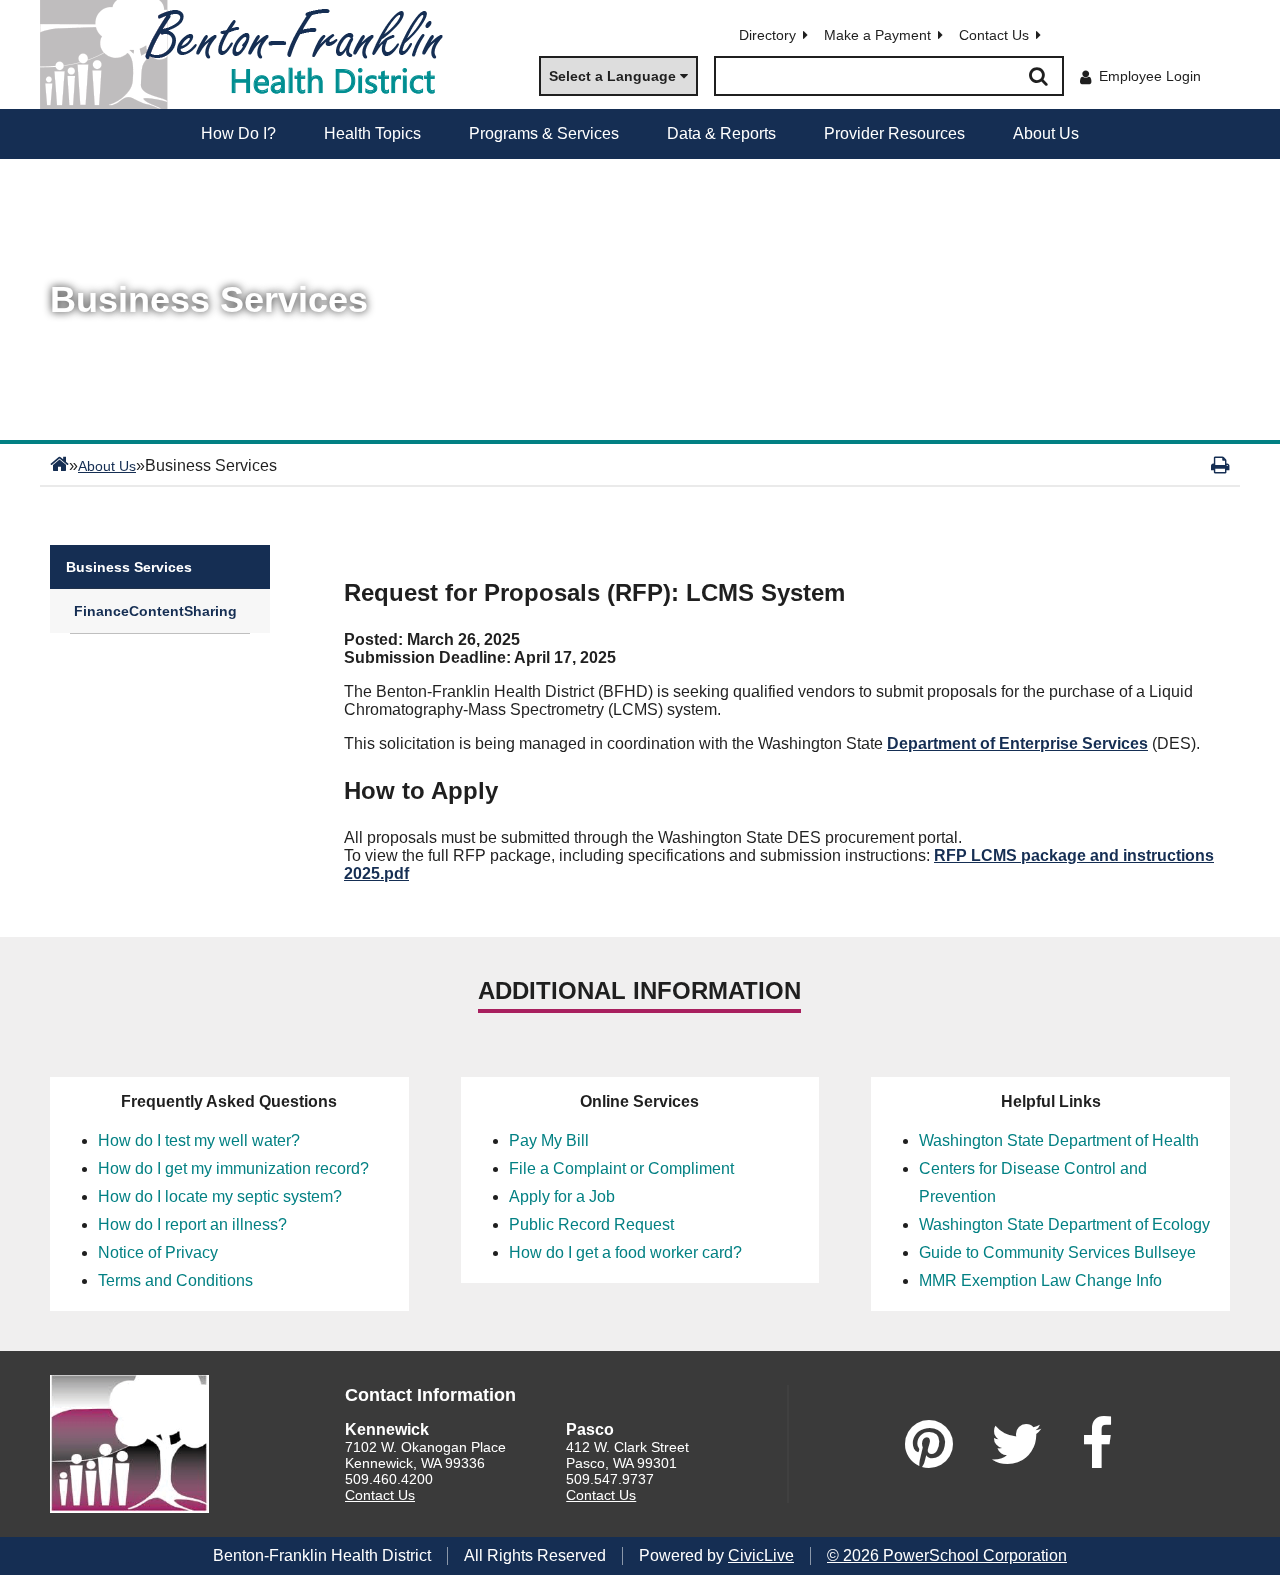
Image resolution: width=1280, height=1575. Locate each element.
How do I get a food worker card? (625, 1252)
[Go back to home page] (250, 54)
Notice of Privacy (158, 1252)
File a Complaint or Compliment (621, 1168)
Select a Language (612, 76)
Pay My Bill (549, 1140)
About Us (107, 466)
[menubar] (640, 134)
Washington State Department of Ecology (1064, 1224)
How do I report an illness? (192, 1224)
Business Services (129, 567)
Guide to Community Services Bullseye (1057, 1252)
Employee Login (1150, 76)
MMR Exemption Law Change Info (1040, 1280)
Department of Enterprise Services (1017, 743)
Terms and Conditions (175, 1280)
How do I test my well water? (199, 1140)
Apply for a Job (562, 1196)
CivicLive (761, 1555)
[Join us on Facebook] (1097, 1444)
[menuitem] (238, 134)
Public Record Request (591, 1224)
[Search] (1038, 76)
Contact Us (994, 35)
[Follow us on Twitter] (1017, 1444)
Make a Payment (877, 35)
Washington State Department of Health (1059, 1140)
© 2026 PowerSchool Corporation (947, 1555)
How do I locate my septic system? (220, 1196)
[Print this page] (1220, 465)
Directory (767, 35)
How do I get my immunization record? (233, 1168)
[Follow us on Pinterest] (929, 1444)
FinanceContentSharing (155, 611)
